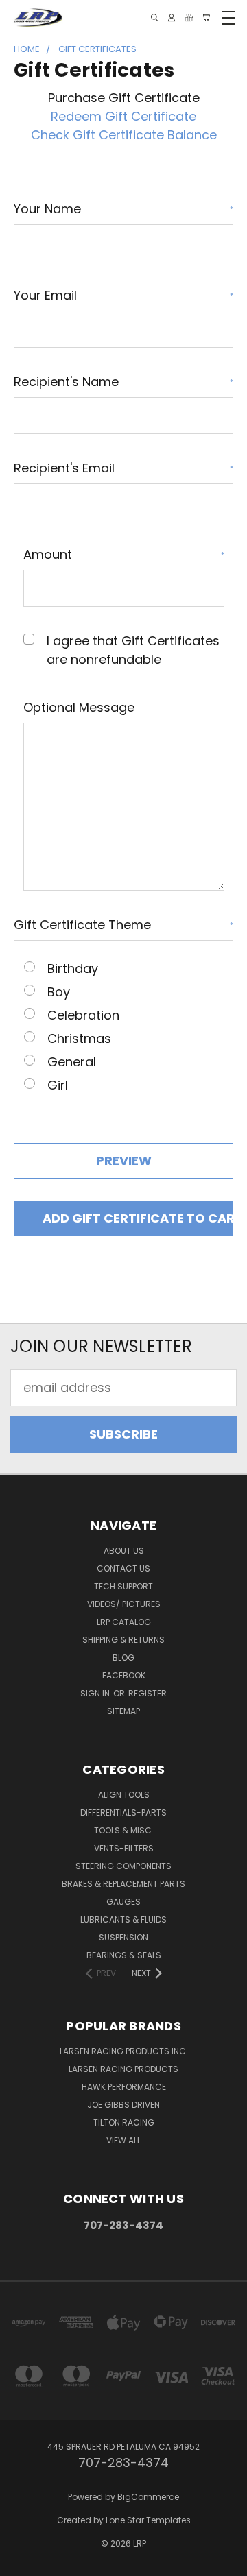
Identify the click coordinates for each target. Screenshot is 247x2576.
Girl (58, 1085)
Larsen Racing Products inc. (124, 2051)
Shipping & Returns (123, 1640)
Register (148, 1693)
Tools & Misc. (124, 1830)
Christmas (79, 1038)
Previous (23, 2563)
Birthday (73, 968)
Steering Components (123, 1866)
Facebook (124, 1675)
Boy (59, 992)
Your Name (123, 209)
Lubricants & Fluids (123, 1919)
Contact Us (123, 1568)
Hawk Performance (124, 2087)
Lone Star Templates (148, 2520)
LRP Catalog (124, 1622)
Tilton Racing (124, 2122)
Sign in (96, 1693)
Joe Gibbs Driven (123, 2105)
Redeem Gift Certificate (123, 116)
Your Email (123, 295)
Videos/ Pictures (124, 1604)
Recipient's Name (123, 382)
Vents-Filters (124, 1848)
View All (123, 2140)
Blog (123, 1658)
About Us (124, 1551)
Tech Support (123, 1586)
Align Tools (124, 1795)
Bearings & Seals (124, 1955)
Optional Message (79, 707)
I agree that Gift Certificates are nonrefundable (133, 650)
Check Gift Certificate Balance (124, 135)
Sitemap (123, 1711)
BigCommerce (148, 2497)
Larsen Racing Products (123, 2069)
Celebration (83, 1015)
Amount (124, 554)
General (72, 1062)
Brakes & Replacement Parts (123, 1884)
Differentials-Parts (123, 1813)
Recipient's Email (123, 468)
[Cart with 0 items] (206, 17)
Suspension (123, 1937)
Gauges (123, 1902)
